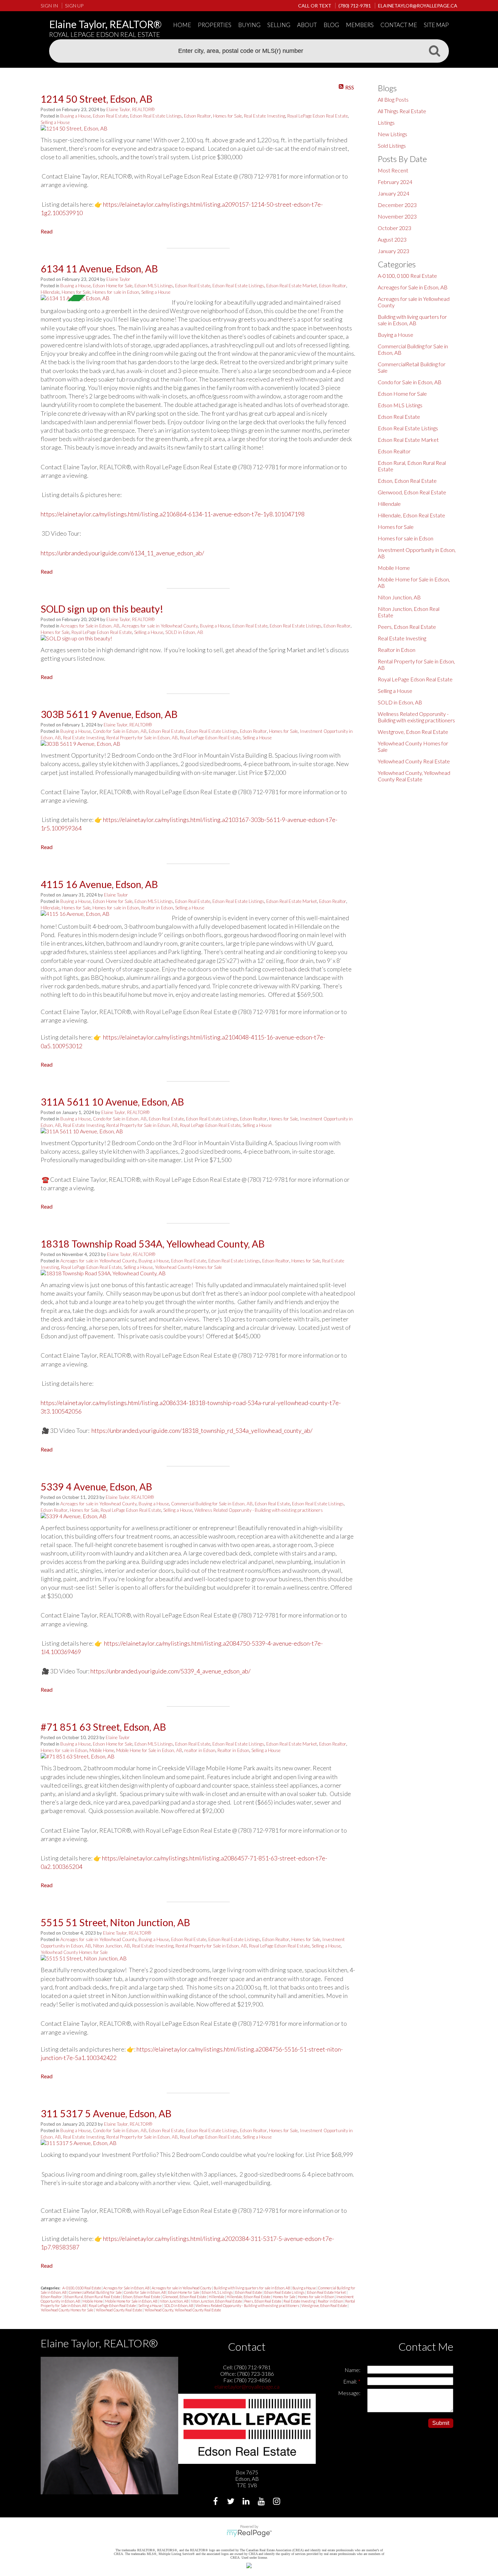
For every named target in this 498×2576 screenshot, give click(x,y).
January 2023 (393, 251)
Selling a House (55, 122)
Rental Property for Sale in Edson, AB (142, 738)
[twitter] (232, 2502)
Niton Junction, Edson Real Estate (217, 2301)
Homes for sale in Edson (116, 292)
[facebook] (216, 2502)
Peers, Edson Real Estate (263, 2301)
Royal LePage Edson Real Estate (318, 116)
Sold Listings (392, 146)
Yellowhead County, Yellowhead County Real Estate (183, 2310)
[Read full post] (104, 128)
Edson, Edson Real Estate (142, 2297)
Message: (349, 2393)
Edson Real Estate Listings (156, 116)
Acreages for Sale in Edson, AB (90, 626)
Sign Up (74, 6)
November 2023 (397, 216)
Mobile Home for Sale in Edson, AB (149, 1750)
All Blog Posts (393, 99)
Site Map (436, 25)
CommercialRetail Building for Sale (96, 2292)
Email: (351, 2381)
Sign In (49, 6)
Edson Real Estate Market (292, 286)
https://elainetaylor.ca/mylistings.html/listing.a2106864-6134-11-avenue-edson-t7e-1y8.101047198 (173, 514)
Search (434, 50)
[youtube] (262, 2502)
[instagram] (277, 2502)
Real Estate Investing (265, 116)
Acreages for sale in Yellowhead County (160, 626)
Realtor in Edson (157, 908)
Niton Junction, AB (112, 1946)
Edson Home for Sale (113, 286)
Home (182, 25)
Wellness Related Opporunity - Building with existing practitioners (259, 1510)
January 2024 (393, 193)
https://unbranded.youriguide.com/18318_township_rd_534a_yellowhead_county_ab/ (202, 1430)
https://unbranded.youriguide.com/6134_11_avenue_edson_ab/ (122, 553)
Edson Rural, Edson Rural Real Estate (93, 2297)
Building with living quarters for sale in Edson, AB (252, 2288)
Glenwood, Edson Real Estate (185, 2297)
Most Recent (393, 170)
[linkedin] (247, 2502)
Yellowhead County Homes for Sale (188, 1267)
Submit (441, 2423)
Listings (386, 122)
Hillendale (50, 292)
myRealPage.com (249, 2533)
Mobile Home (102, 1750)
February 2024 (395, 182)
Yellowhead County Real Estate (119, 2310)
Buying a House (76, 116)
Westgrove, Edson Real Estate (325, 2305)
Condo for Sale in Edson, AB (120, 731)
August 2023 (392, 239)
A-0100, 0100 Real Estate (82, 2288)
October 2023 (395, 228)
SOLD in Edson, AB (184, 632)
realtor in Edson (200, 1750)
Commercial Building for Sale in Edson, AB (212, 1504)
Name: (352, 2370)
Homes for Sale (227, 116)
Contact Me (399, 25)
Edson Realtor (198, 116)
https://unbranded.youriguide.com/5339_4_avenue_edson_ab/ (170, 1671)
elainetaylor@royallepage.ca (247, 2386)
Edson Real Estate (110, 116)
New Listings (392, 134)
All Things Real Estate (402, 111)
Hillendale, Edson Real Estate (249, 2297)
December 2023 (397, 205)
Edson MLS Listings (154, 286)
